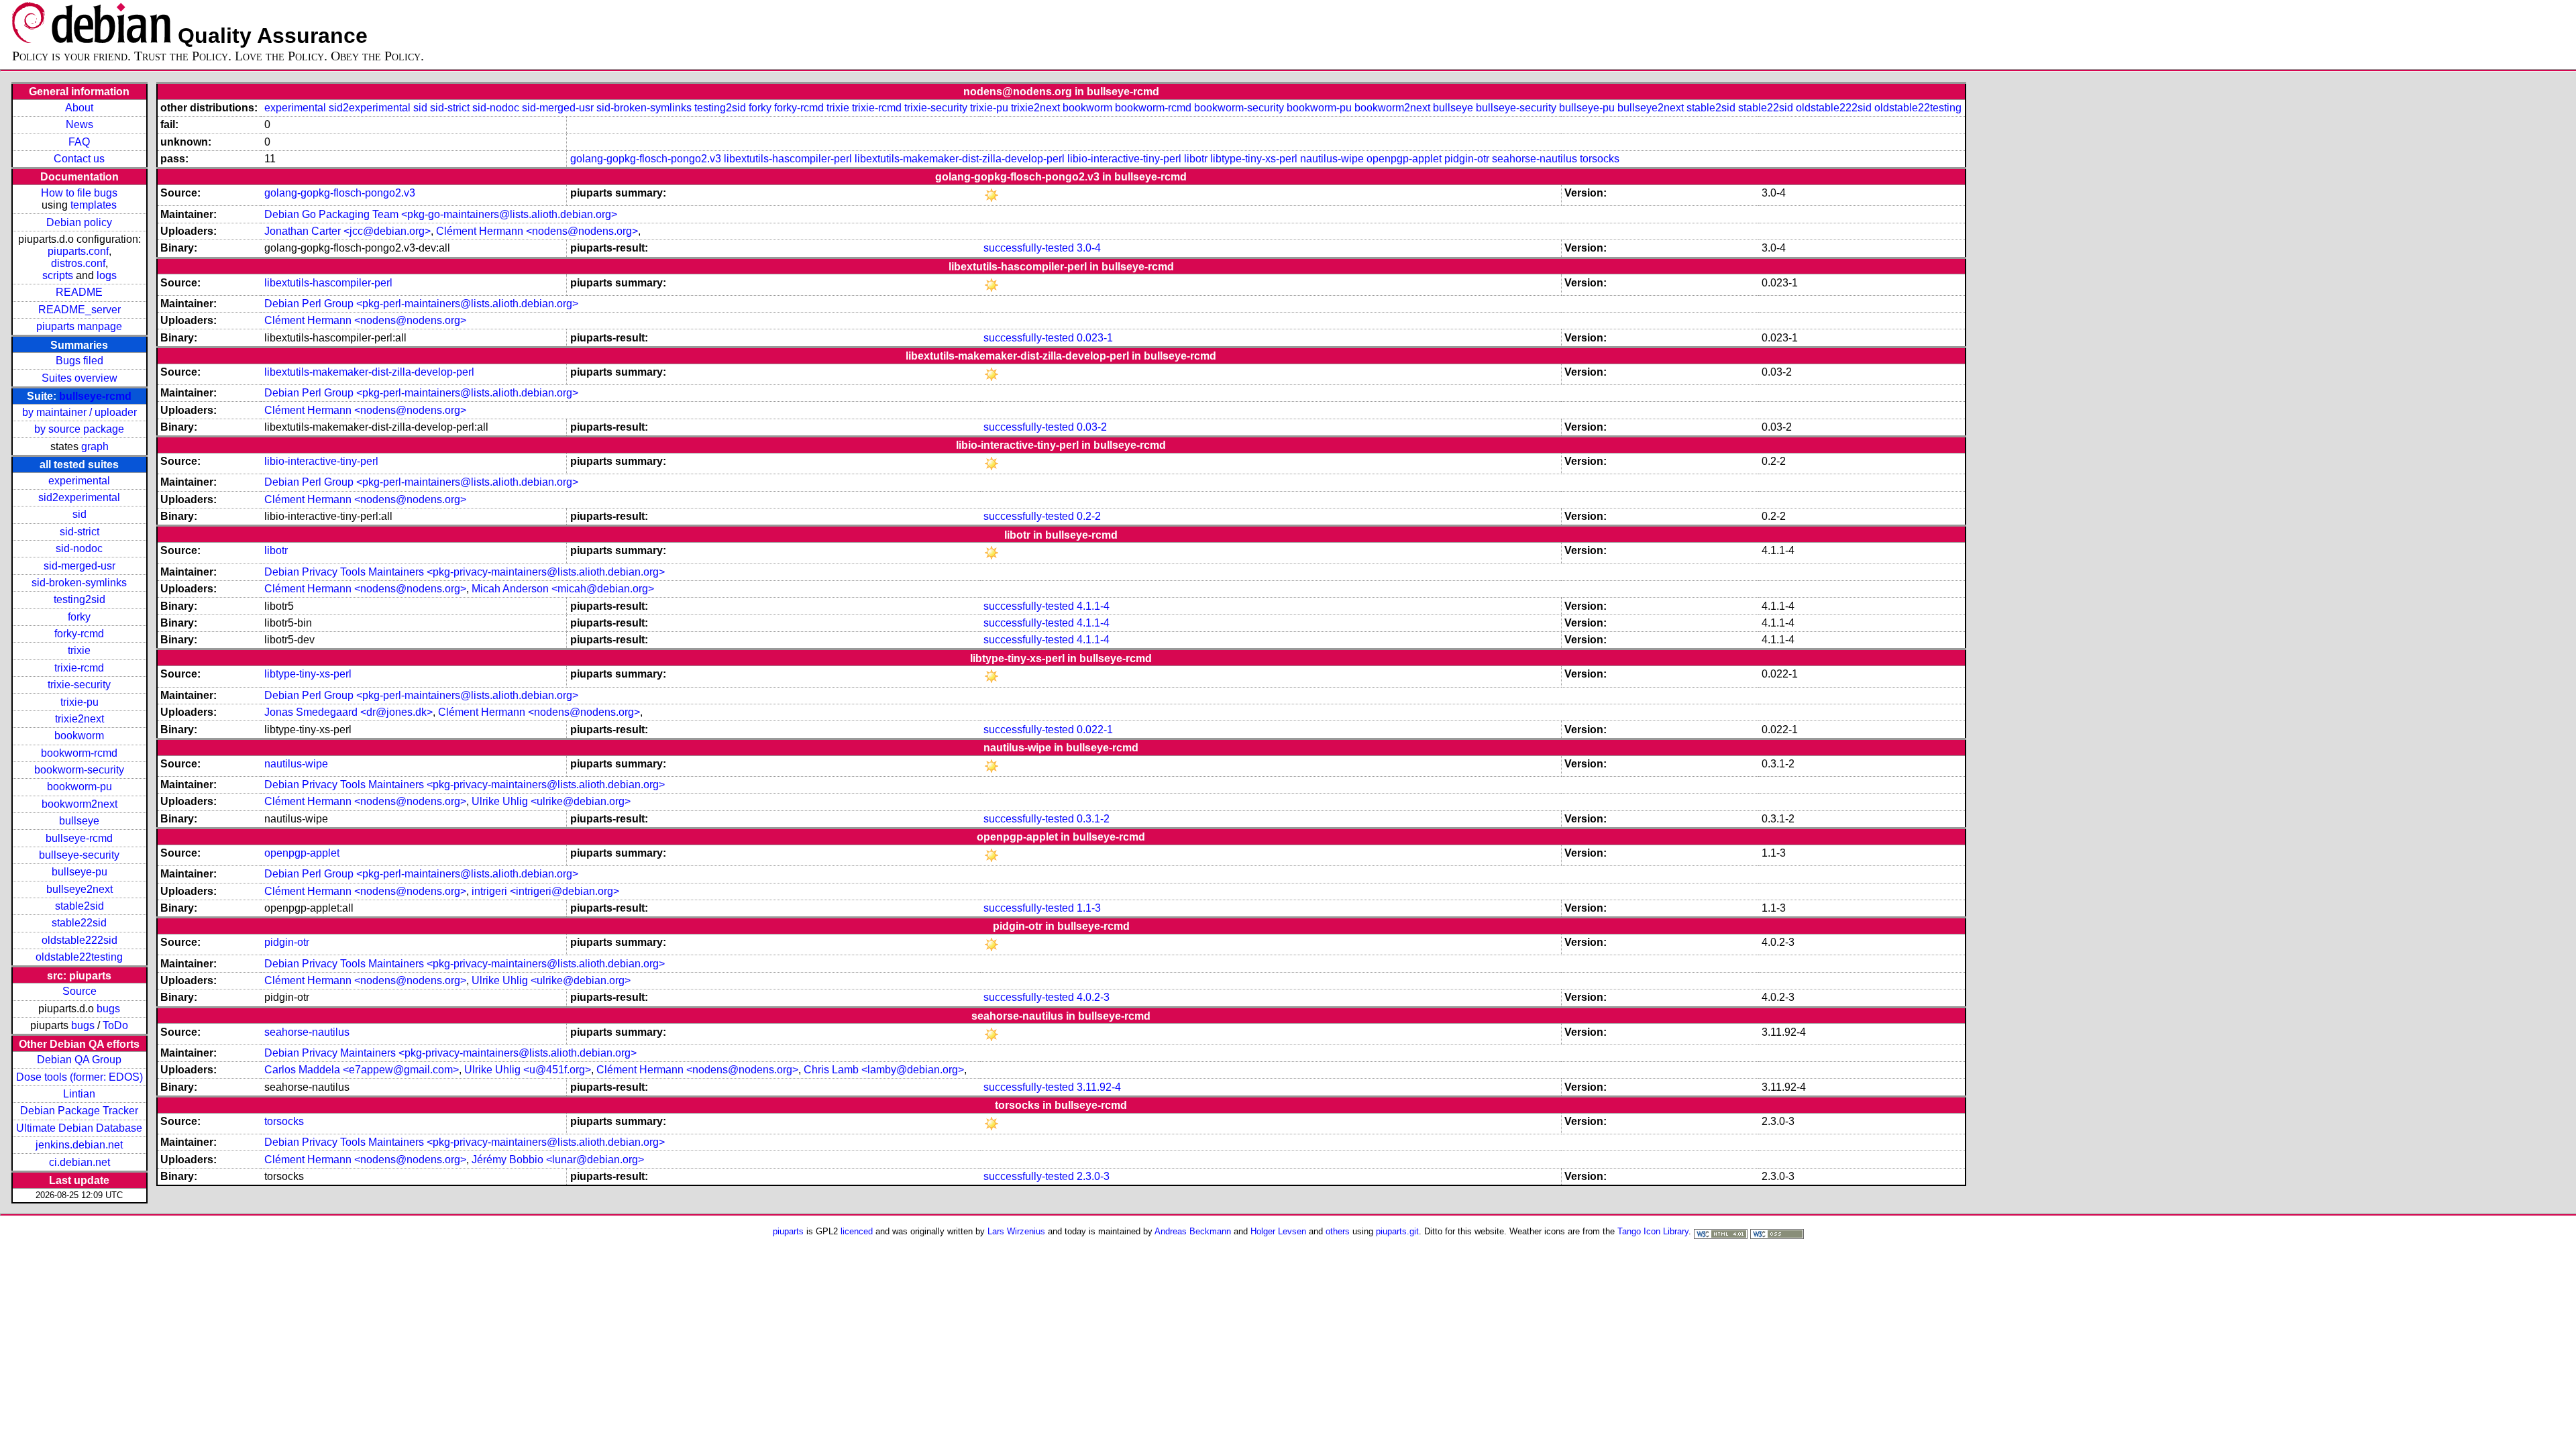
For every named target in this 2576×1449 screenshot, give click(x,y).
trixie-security (79, 685)
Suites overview (79, 378)
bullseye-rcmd (95, 396)
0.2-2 (1089, 516)
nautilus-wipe (1332, 159)
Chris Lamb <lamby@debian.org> (884, 1070)
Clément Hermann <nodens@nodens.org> (537, 231)
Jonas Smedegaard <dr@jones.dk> (348, 712)
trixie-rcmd (79, 668)
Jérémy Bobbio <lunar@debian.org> (558, 1160)
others (1338, 1231)
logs (107, 275)
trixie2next (79, 719)
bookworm (79, 736)
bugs (108, 1009)
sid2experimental (79, 497)
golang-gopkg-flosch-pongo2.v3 (646, 159)
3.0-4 (1089, 248)
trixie (79, 650)
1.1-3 (1089, 908)
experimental (79, 481)
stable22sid (79, 923)
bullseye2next (79, 889)
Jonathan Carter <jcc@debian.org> (347, 231)
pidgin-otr (1467, 159)
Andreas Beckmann (1193, 1231)
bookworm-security (79, 770)
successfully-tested (1029, 248)
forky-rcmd (79, 634)
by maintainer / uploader (79, 412)
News (79, 124)
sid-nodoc (79, 548)
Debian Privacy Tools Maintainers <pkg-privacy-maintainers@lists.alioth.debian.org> (465, 572)
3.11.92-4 (1099, 1087)
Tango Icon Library (1653, 1231)
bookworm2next (79, 804)
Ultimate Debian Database (79, 1128)
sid (79, 514)
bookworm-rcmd (79, 753)
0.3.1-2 (1093, 819)
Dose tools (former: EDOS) (79, 1077)
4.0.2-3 (1093, 997)
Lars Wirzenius (1016, 1231)
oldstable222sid (79, 940)
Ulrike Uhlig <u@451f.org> (528, 1070)
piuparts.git (1397, 1231)
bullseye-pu (79, 872)
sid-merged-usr (79, 566)
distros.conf (78, 263)
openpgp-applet (1404, 159)
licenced (857, 1231)
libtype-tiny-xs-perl (1254, 159)
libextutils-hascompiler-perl (788, 159)
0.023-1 (1095, 338)
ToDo (115, 1025)
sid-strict (79, 532)
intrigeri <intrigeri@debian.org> (545, 891)
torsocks (1600, 159)
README (79, 292)
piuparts (788, 1231)
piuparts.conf (78, 251)
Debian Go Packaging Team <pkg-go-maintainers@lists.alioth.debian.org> (441, 214)
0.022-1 (1095, 730)
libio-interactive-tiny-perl (1124, 159)
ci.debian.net (79, 1162)
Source (79, 991)
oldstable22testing (79, 957)
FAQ (79, 142)
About (79, 108)
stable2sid (79, 906)
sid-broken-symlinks (79, 583)
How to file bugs (79, 193)
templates (94, 205)
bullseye (79, 821)
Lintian (79, 1094)
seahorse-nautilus (1535, 159)
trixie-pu (79, 702)
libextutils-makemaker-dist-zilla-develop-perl (960, 159)
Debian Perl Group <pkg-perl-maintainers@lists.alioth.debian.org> (421, 304)
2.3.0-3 (1093, 1176)
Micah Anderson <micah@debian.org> (563, 589)
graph (95, 446)
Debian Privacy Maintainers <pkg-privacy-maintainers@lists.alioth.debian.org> (450, 1053)
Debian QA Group (79, 1060)
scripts (58, 275)
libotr (1196, 159)
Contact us (79, 159)
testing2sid (79, 599)
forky (79, 617)
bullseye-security (79, 855)
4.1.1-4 (1093, 606)
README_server (79, 310)
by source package (79, 429)
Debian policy (79, 222)
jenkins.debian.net (79, 1145)
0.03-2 (1092, 427)
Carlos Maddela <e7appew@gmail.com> (362, 1070)
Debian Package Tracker (79, 1111)
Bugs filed (79, 361)
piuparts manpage (79, 326)
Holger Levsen (1278, 1231)
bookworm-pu (79, 787)
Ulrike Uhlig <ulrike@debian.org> (551, 801)
